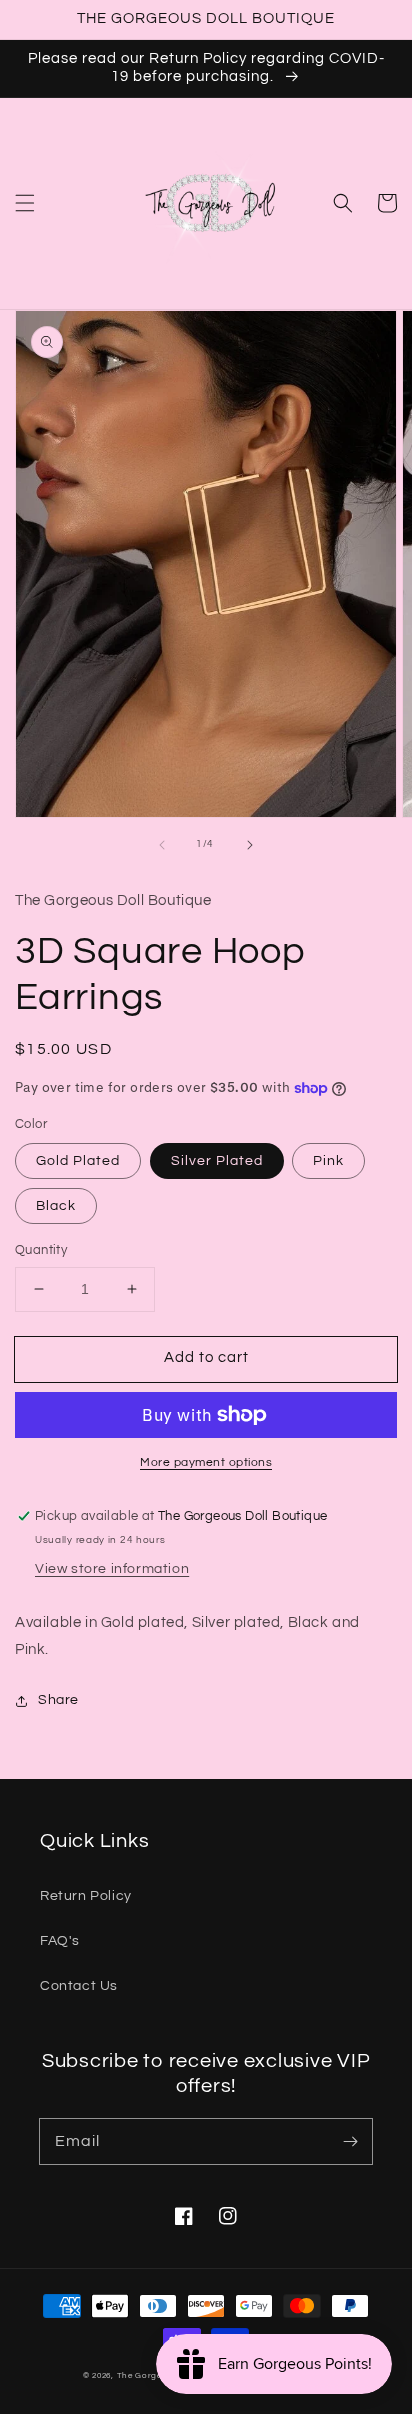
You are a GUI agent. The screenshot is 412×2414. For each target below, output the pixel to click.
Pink (328, 1161)
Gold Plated (78, 1161)
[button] (25, 203)
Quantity (41, 1250)
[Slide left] (162, 845)
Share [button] (58, 1700)
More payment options (206, 1462)
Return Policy (86, 1896)
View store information (112, 1569)
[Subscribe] (350, 2141)
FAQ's (60, 1941)
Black (56, 1206)
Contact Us (79, 1986)
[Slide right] (250, 845)
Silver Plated (217, 1161)
